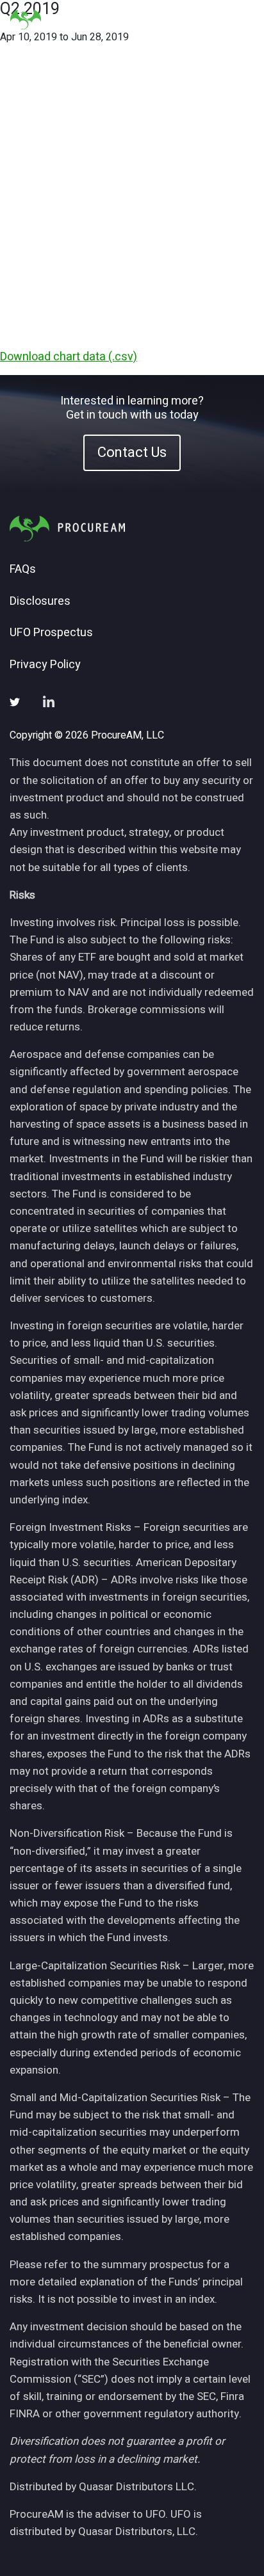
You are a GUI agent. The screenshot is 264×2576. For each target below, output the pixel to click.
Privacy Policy (45, 665)
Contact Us (132, 452)
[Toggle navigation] (238, 20)
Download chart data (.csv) (69, 357)
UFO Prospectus (51, 633)
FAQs (23, 570)
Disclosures (40, 602)
